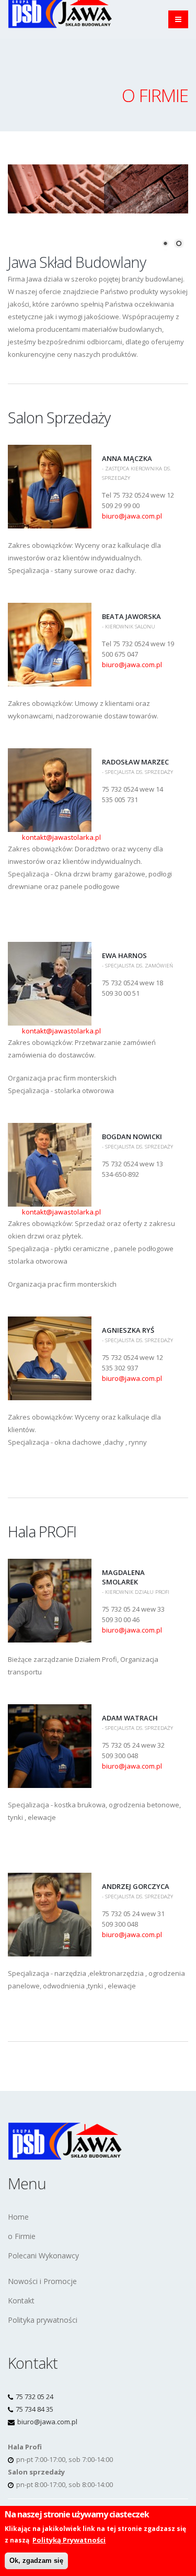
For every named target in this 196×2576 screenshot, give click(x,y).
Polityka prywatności (43, 2320)
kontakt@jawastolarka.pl (61, 837)
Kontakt (21, 2301)
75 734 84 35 (34, 2409)
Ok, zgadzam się (36, 2561)
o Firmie (22, 2236)
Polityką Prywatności (69, 2540)
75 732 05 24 (34, 2397)
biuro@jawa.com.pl (132, 516)
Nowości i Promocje (42, 2281)
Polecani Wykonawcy (43, 2256)
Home (18, 2217)
